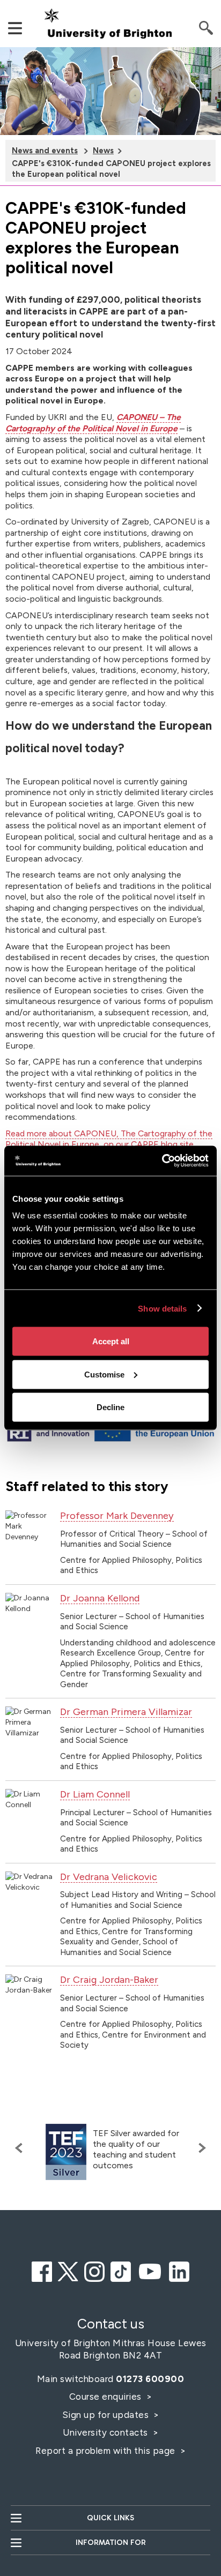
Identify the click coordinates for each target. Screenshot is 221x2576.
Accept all (111, 1341)
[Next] (200, 2148)
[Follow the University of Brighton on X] (68, 2270)
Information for (111, 2543)
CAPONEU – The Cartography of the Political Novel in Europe (93, 423)
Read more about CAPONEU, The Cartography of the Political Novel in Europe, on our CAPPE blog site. (109, 1139)
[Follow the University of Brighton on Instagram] (94, 2270)
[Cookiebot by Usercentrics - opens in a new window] (162, 1161)
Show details (162, 1308)
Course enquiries (107, 2397)
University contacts (105, 2432)
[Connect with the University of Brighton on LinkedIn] (179, 2270)
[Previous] (21, 2148)
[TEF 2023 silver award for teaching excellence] (66, 2152)
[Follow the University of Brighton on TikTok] (121, 2270)
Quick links (110, 2518)
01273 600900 (150, 2379)
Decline (110, 1407)
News (103, 151)
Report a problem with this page (106, 2451)
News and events (45, 151)
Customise (104, 1374)
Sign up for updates (107, 2415)
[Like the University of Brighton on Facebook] (42, 2270)
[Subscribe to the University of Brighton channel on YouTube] (150, 2270)
